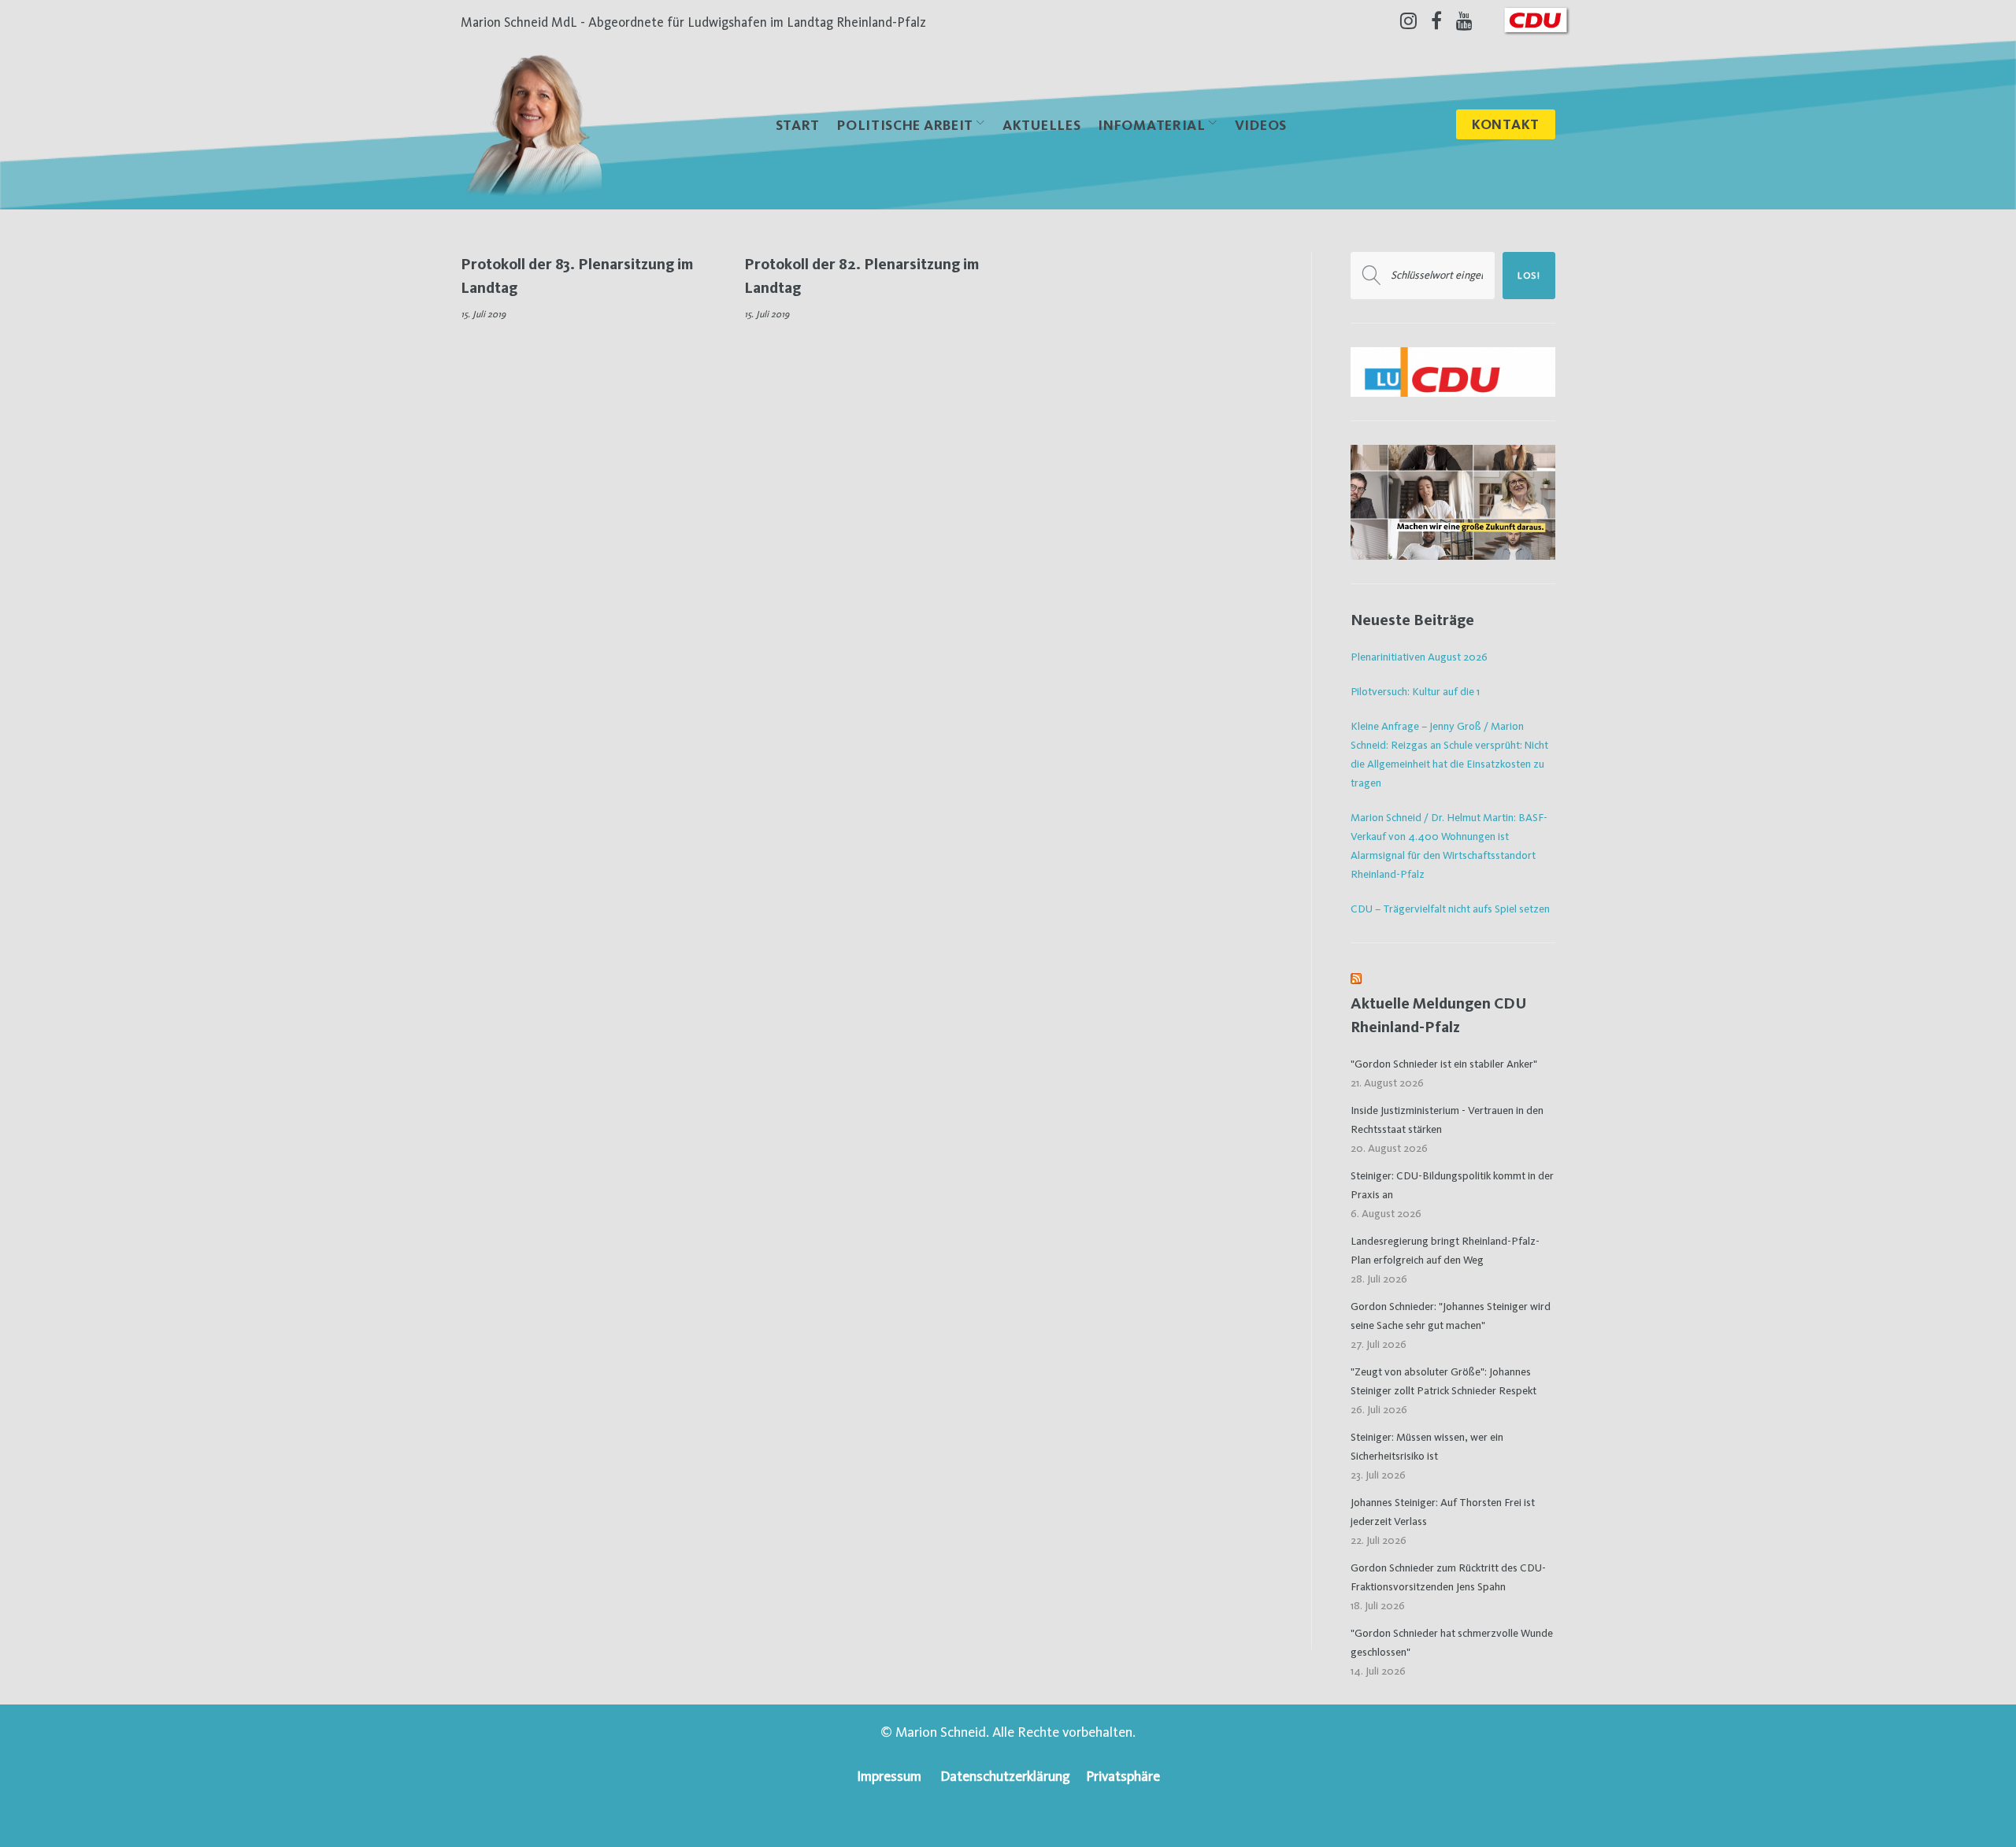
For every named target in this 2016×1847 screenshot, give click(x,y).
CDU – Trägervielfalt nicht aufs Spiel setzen (1450, 909)
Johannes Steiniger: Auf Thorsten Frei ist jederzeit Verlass (1443, 1512)
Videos (1261, 125)
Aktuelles (1041, 125)
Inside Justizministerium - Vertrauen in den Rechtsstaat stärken (1447, 1120)
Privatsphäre (1123, 1776)
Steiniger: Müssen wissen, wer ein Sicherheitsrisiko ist (1427, 1446)
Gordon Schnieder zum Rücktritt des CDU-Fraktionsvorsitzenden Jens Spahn (1448, 1577)
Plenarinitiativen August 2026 (1419, 657)
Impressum (889, 1776)
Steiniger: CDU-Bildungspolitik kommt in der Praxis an (1452, 1185)
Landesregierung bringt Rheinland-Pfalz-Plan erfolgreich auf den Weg (1445, 1250)
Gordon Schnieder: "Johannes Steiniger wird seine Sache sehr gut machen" (1451, 1316)
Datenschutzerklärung (1005, 1776)
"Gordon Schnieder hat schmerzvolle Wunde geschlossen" (1452, 1642)
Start (798, 125)
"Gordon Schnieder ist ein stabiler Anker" (1444, 1064)
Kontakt (1506, 124)
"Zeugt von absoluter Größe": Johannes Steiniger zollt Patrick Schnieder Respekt (1443, 1381)
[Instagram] (1408, 20)
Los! (1529, 276)
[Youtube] (1464, 20)
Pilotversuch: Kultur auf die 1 (1415, 691)
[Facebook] (1436, 20)
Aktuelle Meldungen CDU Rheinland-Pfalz (1439, 1015)
